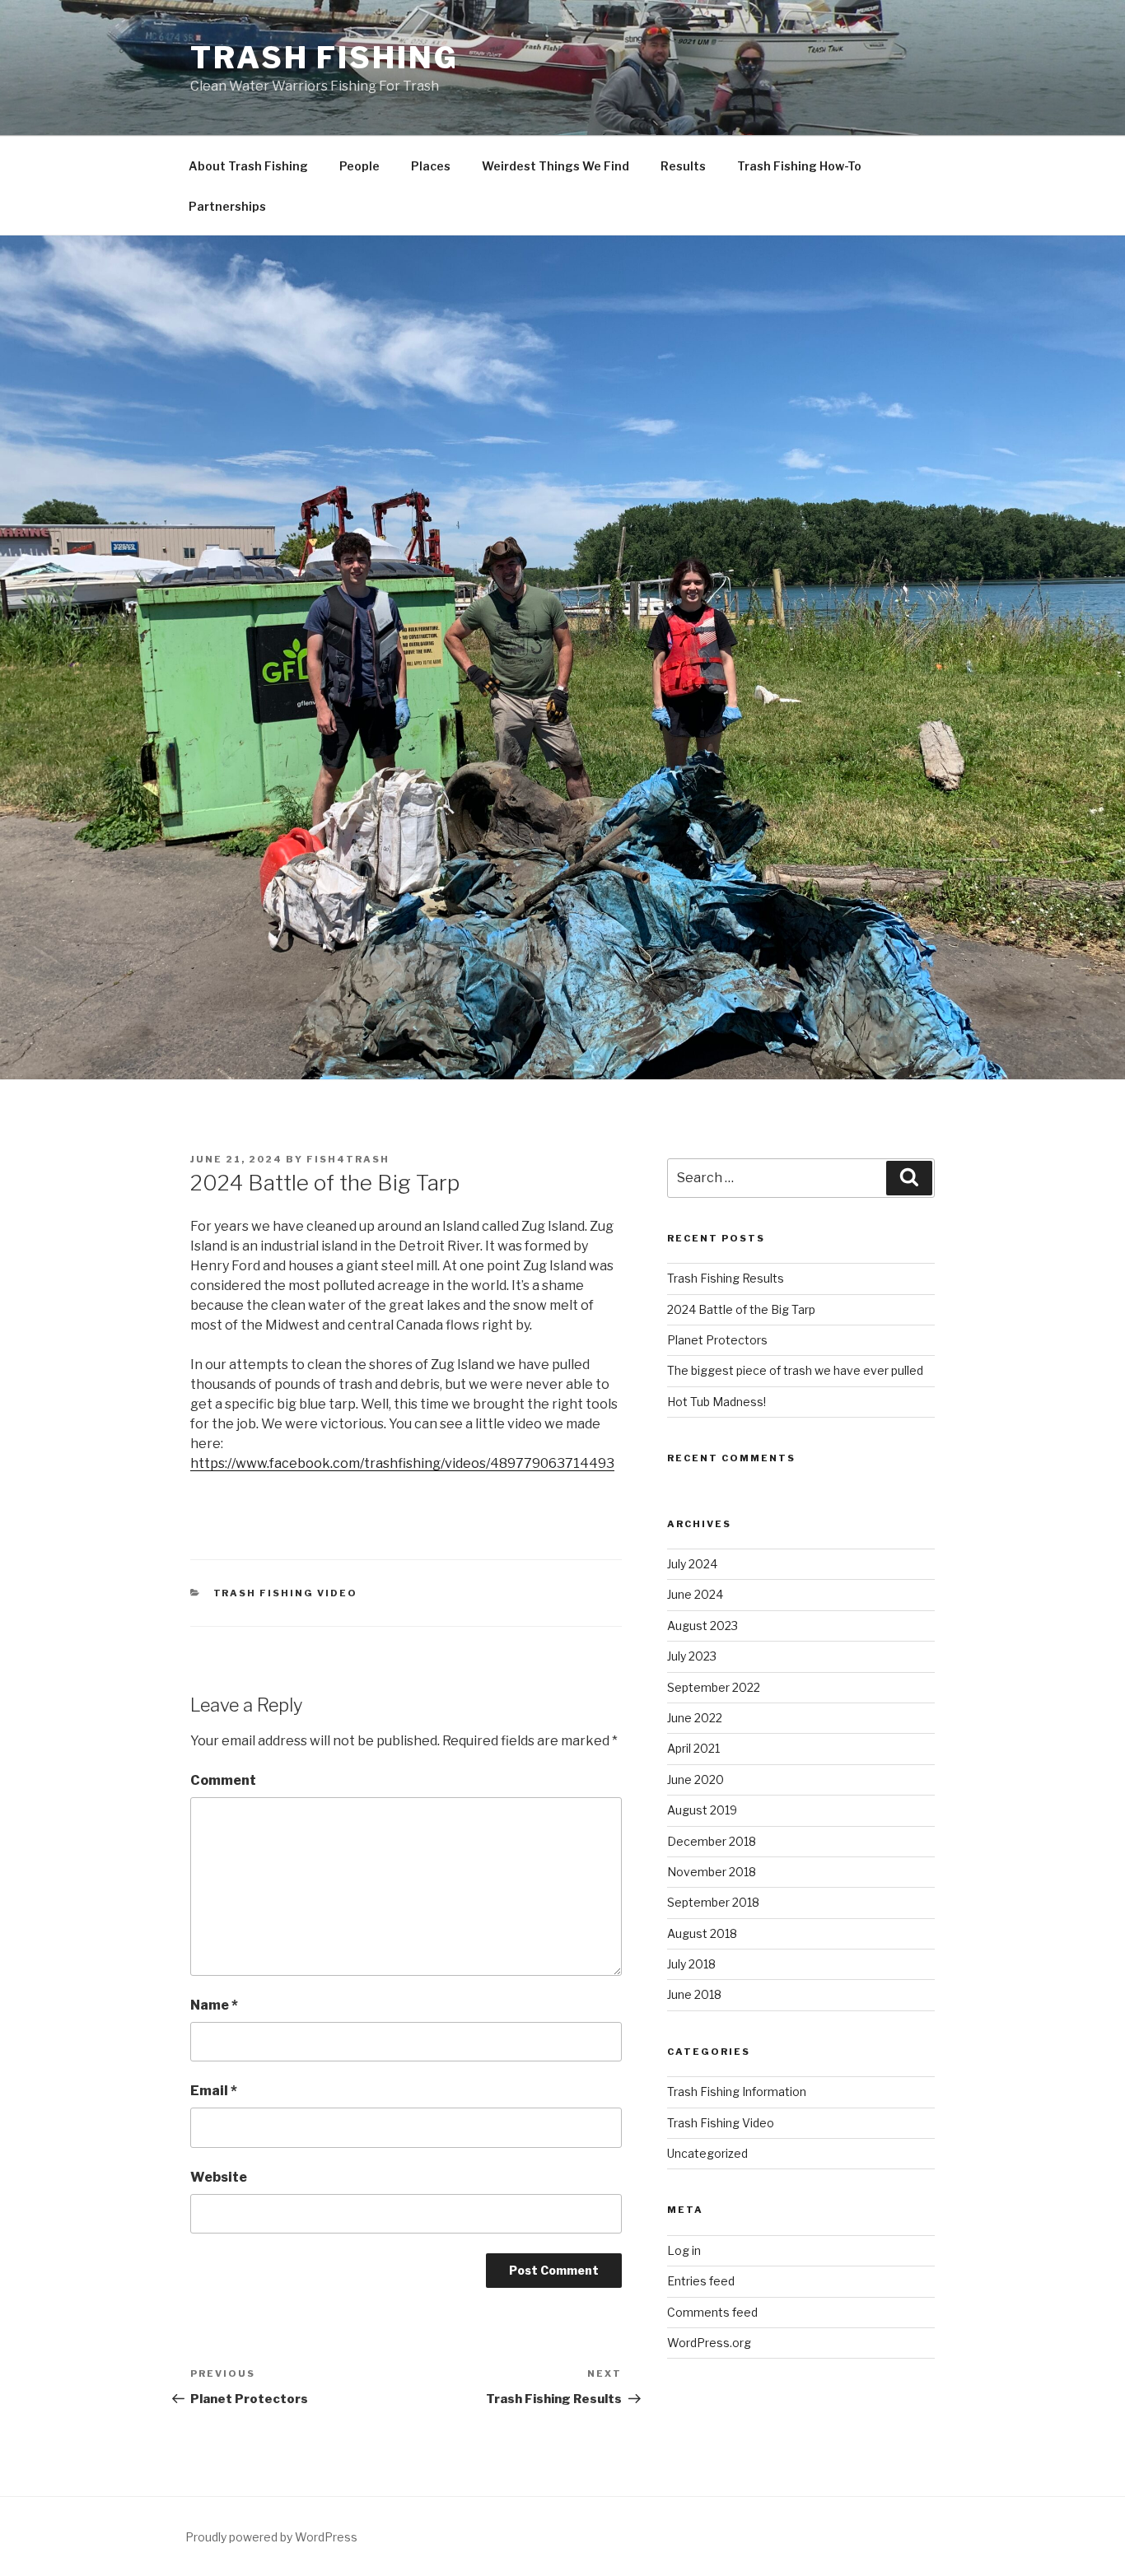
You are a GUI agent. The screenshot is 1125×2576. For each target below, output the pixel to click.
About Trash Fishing (248, 166)
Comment (223, 1780)
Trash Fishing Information (737, 2092)
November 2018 (712, 1872)
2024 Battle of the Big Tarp (741, 1309)
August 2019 (702, 1810)
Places (431, 166)
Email (214, 2091)
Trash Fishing (324, 58)
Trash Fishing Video (286, 1593)
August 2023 (703, 1626)
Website (219, 2177)
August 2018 (702, 1933)
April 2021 (693, 1748)
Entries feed (701, 2281)
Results (683, 166)
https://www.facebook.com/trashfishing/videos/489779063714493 (402, 1463)
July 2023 (692, 1656)
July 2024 (692, 1564)
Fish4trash (348, 1159)
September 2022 (714, 1687)
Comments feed (712, 2312)
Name (214, 2005)
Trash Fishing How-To (799, 166)
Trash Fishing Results (726, 1278)
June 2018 (694, 1994)
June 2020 (696, 1779)
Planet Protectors (717, 1340)
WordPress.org (709, 2343)
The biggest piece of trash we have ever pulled (795, 1370)
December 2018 (712, 1841)
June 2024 (695, 1594)
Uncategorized (707, 2153)
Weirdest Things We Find (555, 166)
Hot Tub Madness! (717, 1402)
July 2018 (691, 1964)
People (359, 166)
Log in (684, 2250)
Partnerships (227, 206)
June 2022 (695, 1718)
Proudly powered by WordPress (271, 2537)
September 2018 (713, 1902)
